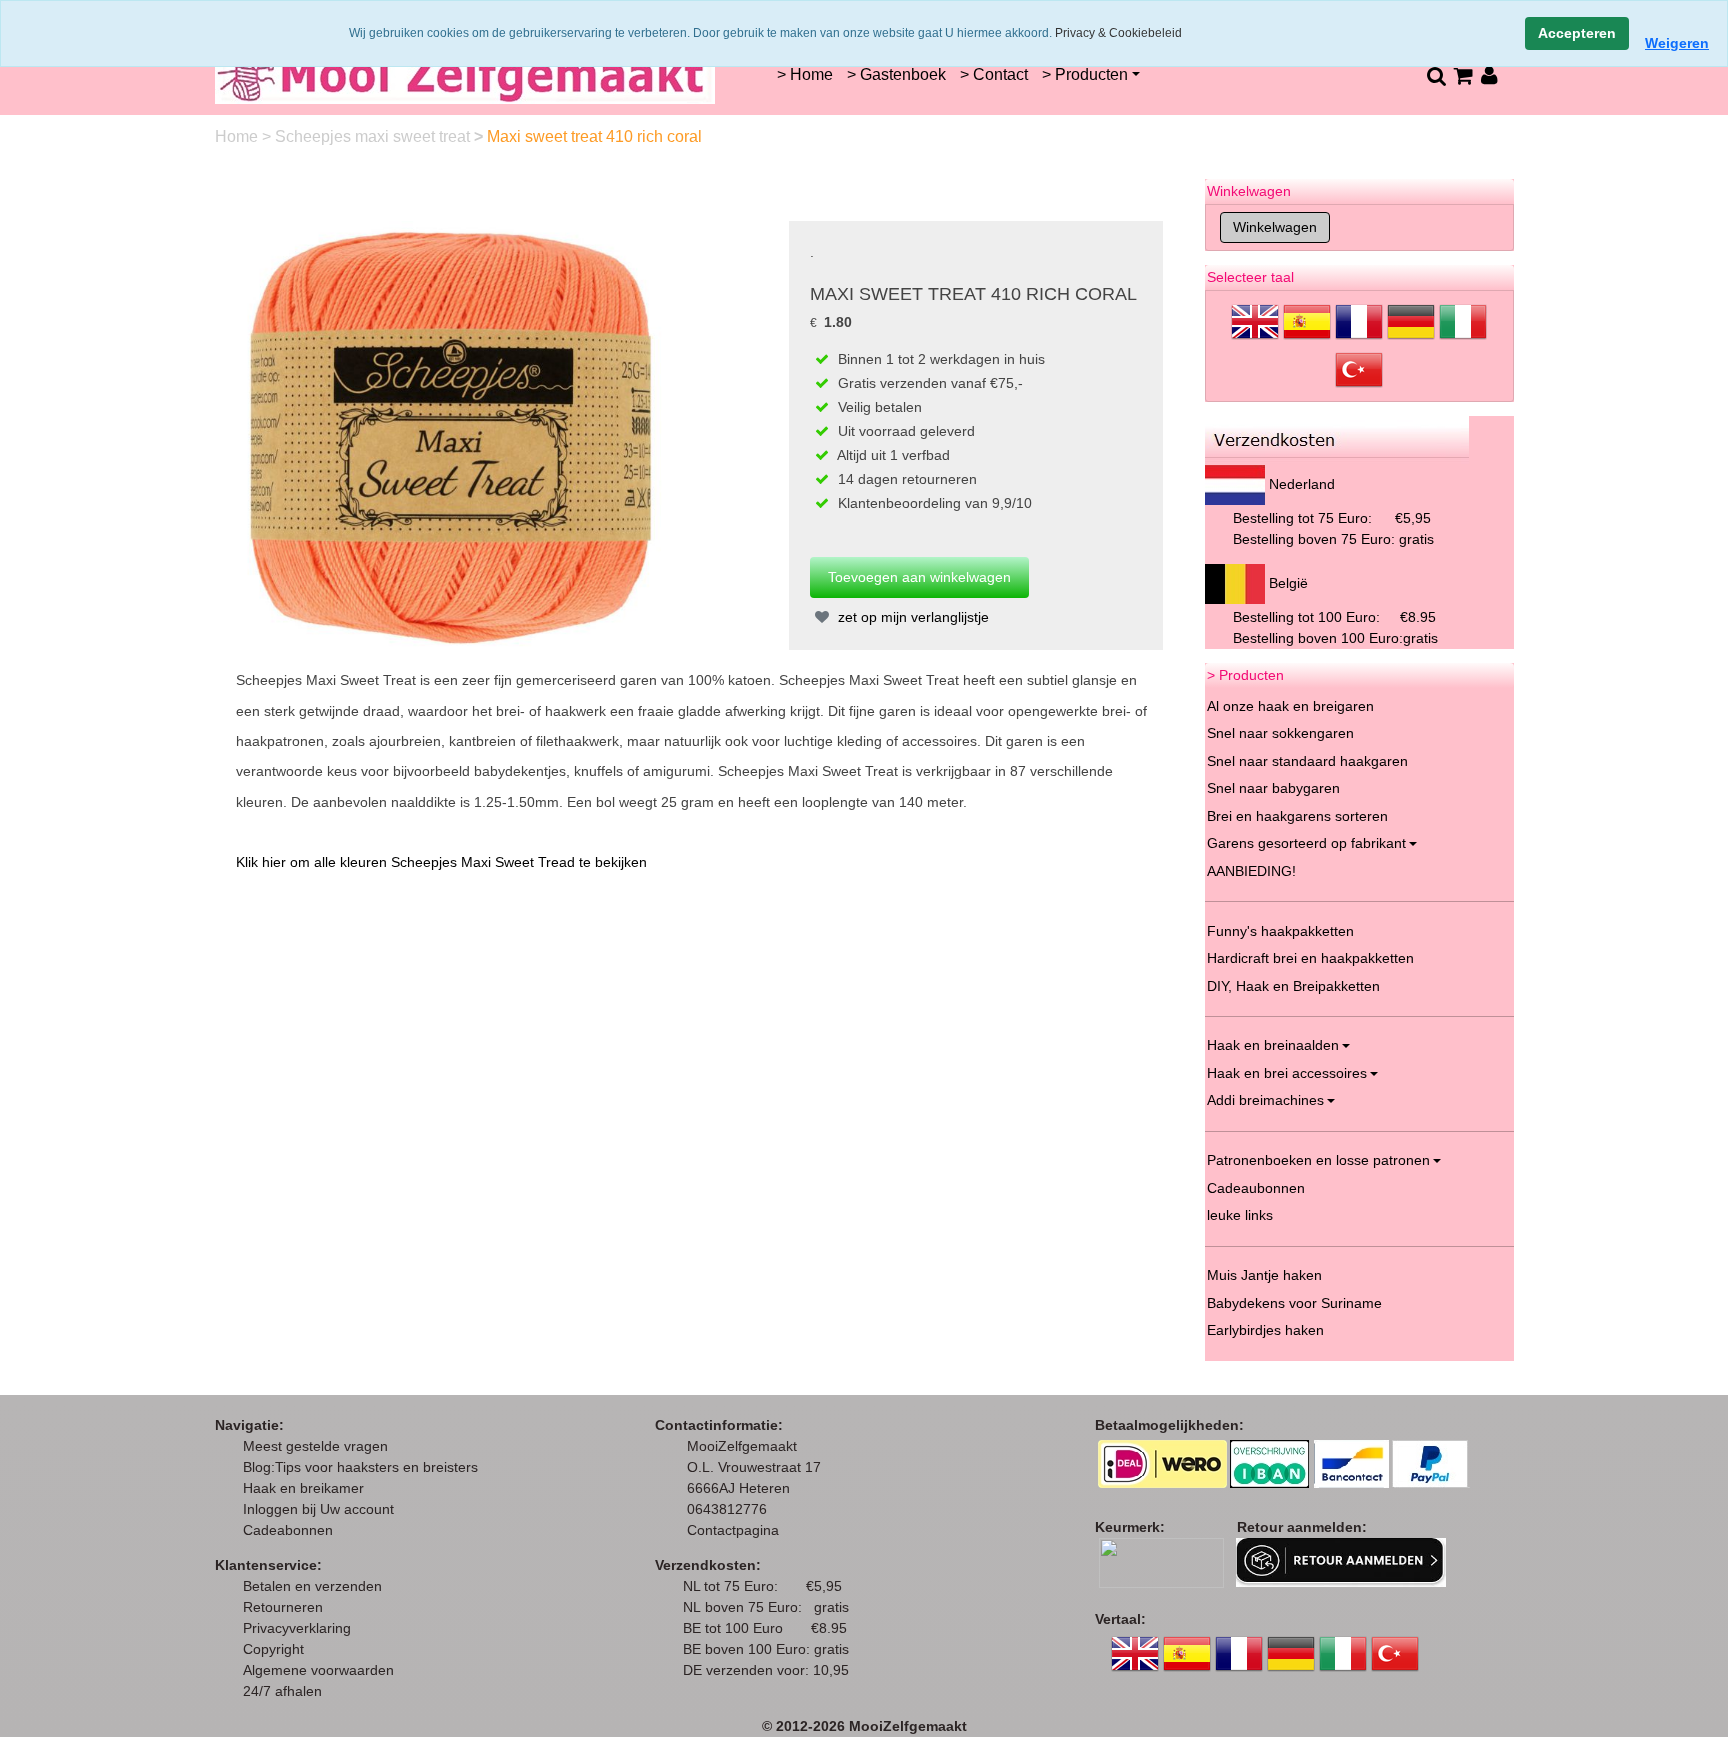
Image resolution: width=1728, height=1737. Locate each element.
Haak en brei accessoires (1287, 1073)
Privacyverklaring (297, 1628)
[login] (1489, 75)
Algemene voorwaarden (318, 1670)
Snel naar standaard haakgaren (1307, 761)
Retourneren (283, 1607)
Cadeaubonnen (1256, 1188)
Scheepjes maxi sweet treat (374, 136)
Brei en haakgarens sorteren (1297, 816)
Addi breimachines (1265, 1100)
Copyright (273, 1649)
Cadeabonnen (288, 1530)
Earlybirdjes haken (1265, 1330)
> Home (805, 74)
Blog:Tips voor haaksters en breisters (362, 1467)
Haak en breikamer (303, 1488)
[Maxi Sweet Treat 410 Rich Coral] (451, 435)
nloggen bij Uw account (322, 1509)
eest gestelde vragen (321, 1446)
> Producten (1085, 74)
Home (238, 136)
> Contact (994, 74)
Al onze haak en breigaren (1290, 706)
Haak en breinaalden (1273, 1045)
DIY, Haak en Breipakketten (1293, 986)
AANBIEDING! (1251, 871)
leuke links (1240, 1215)
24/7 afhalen (282, 1691)
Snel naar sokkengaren (1280, 733)
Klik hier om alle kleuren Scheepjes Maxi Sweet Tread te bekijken (441, 862)
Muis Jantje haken (1264, 1275)
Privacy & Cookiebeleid (1118, 33)
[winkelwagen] (1462, 75)
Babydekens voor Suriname (1294, 1303)
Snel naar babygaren (1273, 788)
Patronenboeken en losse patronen (1318, 1160)
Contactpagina (733, 1530)
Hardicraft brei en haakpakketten (1310, 958)
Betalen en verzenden (312, 1586)
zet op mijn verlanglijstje (911, 617)
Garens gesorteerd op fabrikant (1306, 843)
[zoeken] (1435, 75)
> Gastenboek (896, 74)
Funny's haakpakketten (1280, 931)
